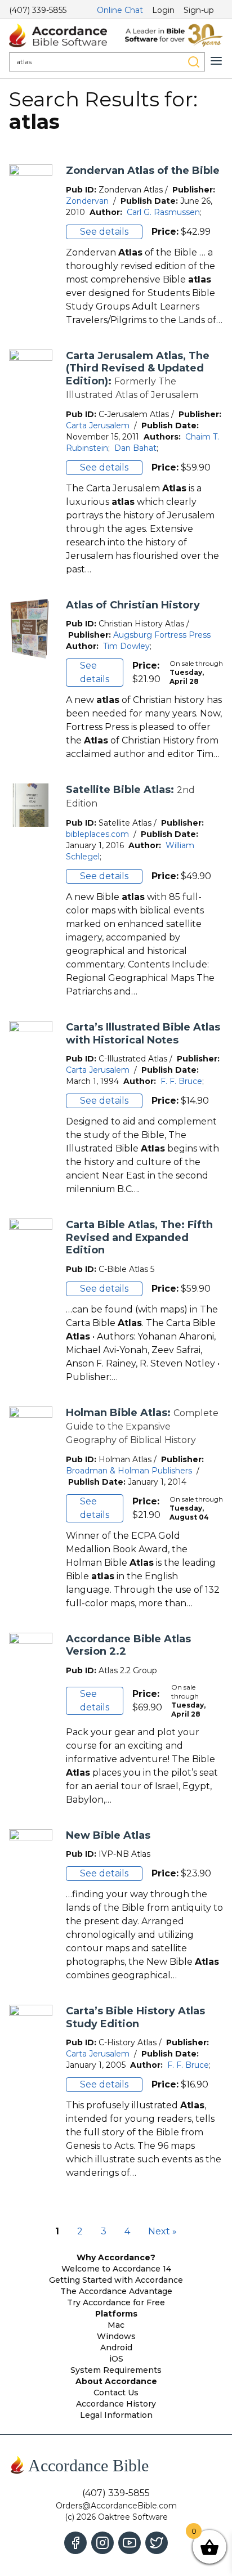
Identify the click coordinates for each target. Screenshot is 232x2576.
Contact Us (116, 2393)
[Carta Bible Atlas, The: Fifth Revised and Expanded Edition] (31, 1301)
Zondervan (87, 201)
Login (163, 10)
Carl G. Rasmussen (163, 212)
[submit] (194, 62)
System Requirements (116, 2370)
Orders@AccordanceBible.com (116, 2506)
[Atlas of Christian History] (31, 680)
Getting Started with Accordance (116, 2280)
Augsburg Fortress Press (162, 635)
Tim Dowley (126, 646)
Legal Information (116, 2415)
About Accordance (116, 2381)
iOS (116, 2359)
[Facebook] (75, 2543)
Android (116, 2347)
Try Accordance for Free (116, 2302)
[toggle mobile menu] (216, 61)
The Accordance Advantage (116, 2291)
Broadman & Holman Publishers (129, 1471)
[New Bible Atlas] (31, 1906)
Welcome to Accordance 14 (116, 2269)
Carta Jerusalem (98, 425)
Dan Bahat (135, 448)
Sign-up (199, 10)
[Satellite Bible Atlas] (31, 891)
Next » (162, 2231)
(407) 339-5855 (38, 10)
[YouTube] (130, 2543)
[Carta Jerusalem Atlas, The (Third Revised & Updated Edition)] (31, 463)
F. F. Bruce (181, 1081)
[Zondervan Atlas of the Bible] (31, 246)
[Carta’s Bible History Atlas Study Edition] (31, 2092)
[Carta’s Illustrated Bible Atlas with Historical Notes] (31, 1108)
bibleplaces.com (97, 834)
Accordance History (116, 2404)
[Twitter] (157, 2543)
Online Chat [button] (120, 10)
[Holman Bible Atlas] (31, 1508)
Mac (116, 2325)
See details (104, 232)
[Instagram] (102, 2543)
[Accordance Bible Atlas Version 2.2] (31, 1720)
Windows (116, 2336)
